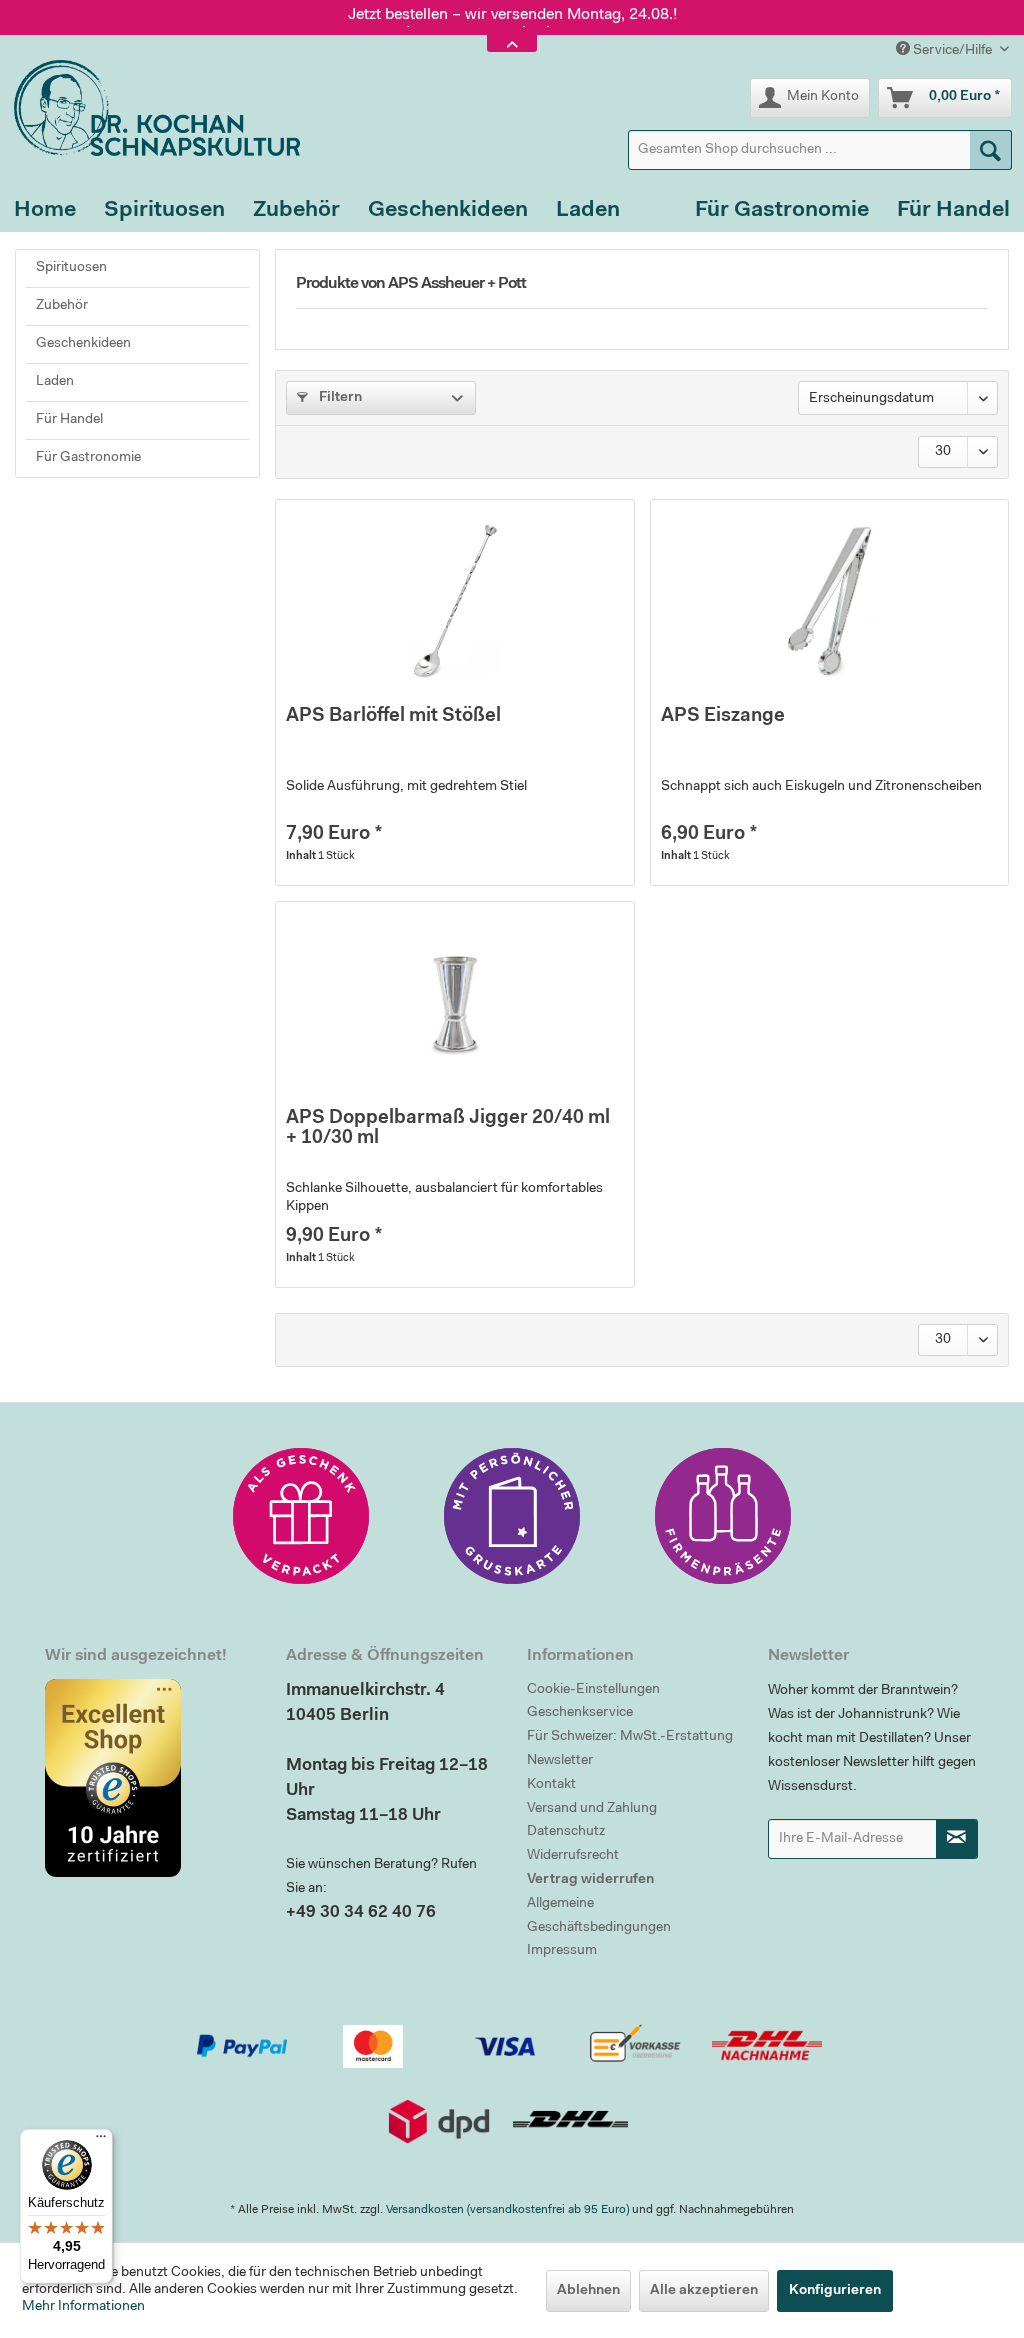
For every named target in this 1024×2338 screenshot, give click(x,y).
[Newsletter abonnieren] (957, 1839)
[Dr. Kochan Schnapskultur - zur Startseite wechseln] (150, 108)
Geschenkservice (580, 1713)
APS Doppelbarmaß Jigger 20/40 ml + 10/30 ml (448, 1128)
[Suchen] (991, 150)
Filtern (339, 398)
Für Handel (69, 420)
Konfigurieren (835, 2291)
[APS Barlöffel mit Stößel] (454, 600)
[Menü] (101, 2141)
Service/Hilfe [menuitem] (952, 51)
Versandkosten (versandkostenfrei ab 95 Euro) (507, 2210)
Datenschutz (566, 1832)
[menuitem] (820, 150)
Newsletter (560, 1761)
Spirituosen (71, 268)
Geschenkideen (83, 344)
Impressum (562, 1951)
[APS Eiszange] (829, 600)
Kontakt (551, 1785)
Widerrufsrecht (573, 1856)
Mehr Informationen (83, 2307)
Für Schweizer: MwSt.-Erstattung (630, 1737)
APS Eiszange (723, 716)
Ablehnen (588, 2291)
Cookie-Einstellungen (593, 1690)
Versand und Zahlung (592, 1809)
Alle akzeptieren (704, 2291)
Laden (55, 382)
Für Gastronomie (88, 458)
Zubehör (62, 306)
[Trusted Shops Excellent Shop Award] (150, 1778)
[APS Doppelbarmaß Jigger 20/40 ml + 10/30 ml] (454, 1002)
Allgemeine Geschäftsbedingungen (599, 1916)
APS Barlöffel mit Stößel (393, 716)
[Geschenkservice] (301, 1516)
